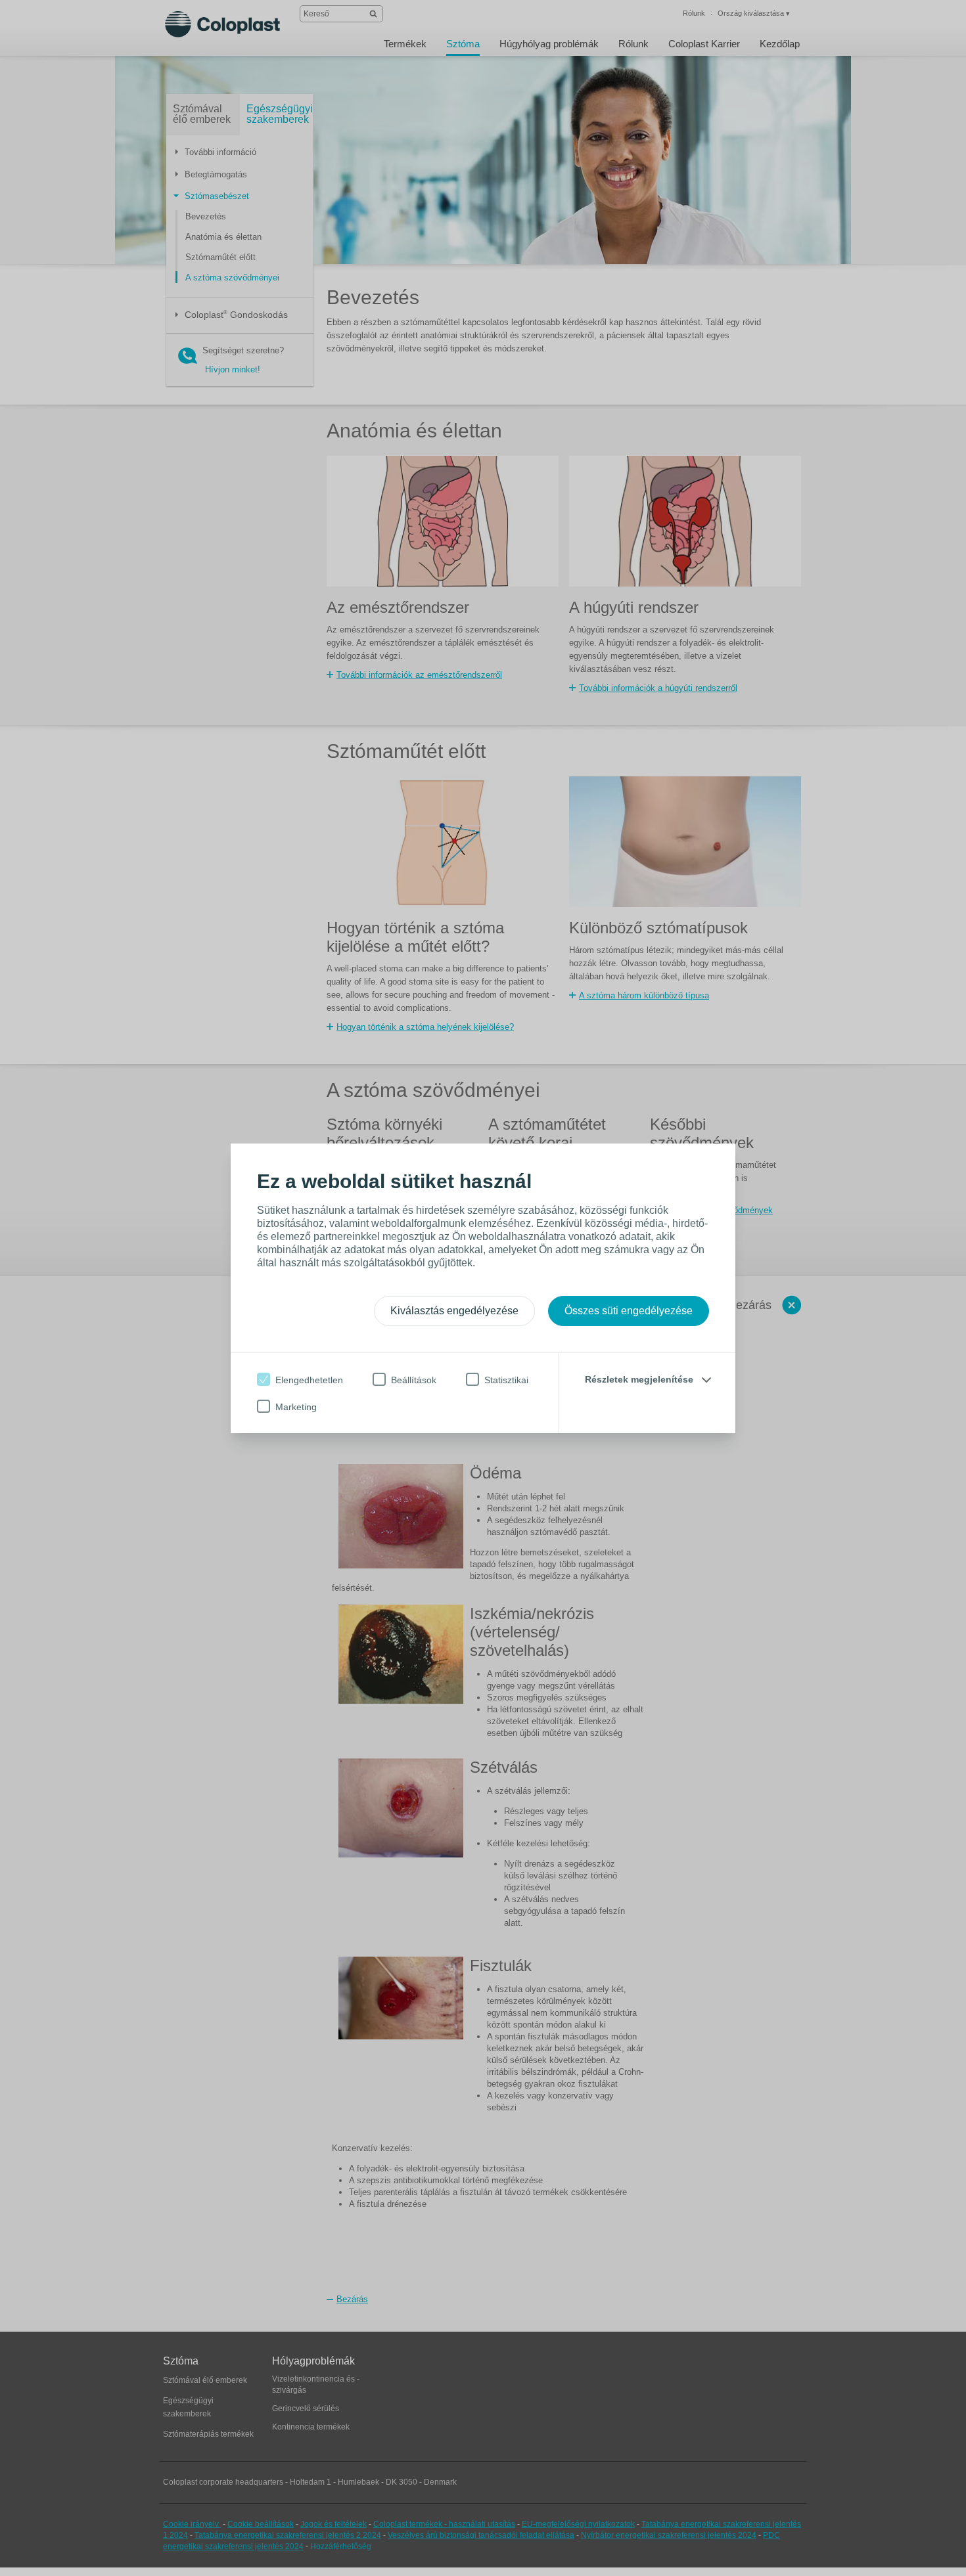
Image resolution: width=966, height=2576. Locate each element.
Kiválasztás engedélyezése (454, 1311)
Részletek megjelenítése (639, 1379)
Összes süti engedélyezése (629, 1311)
